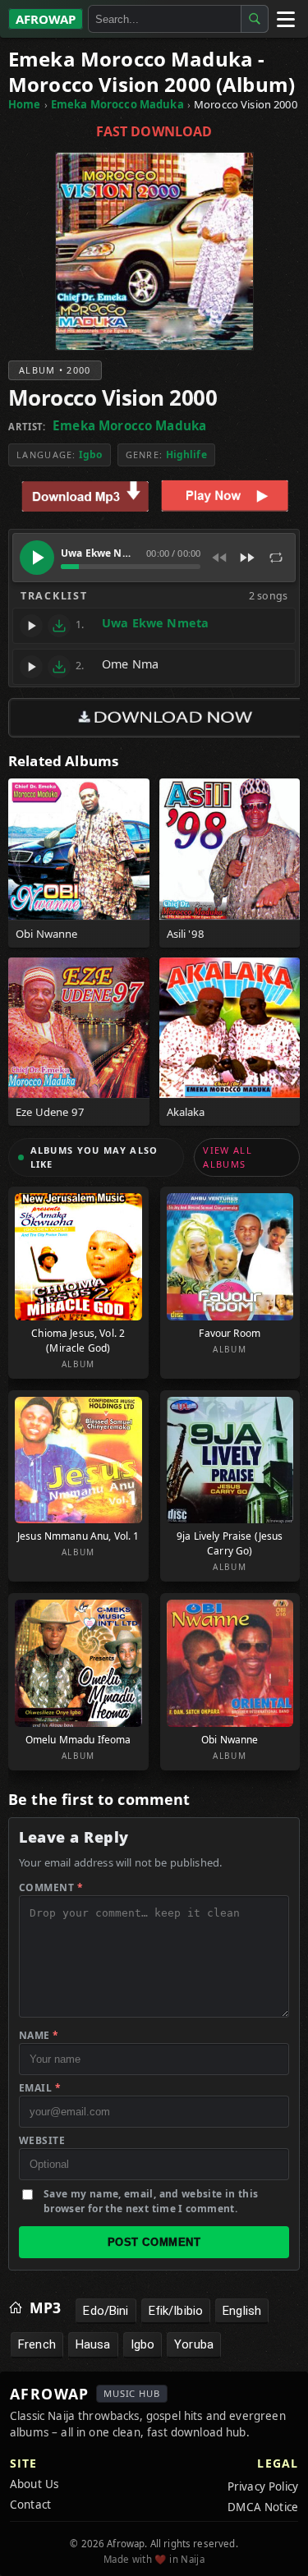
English (242, 2311)
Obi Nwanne (47, 934)
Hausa (93, 2344)
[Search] (255, 19)
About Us (34, 2484)
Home (25, 104)
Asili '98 (186, 934)
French (37, 2344)
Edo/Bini (106, 2311)
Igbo (91, 455)
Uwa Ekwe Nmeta (155, 623)
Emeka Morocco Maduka (117, 104)
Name (39, 2035)
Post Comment (154, 2242)
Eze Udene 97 (50, 1112)
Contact (30, 2505)
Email (40, 2088)
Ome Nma (130, 664)
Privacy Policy (263, 2486)
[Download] (59, 626)
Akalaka (186, 1112)
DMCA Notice (263, 2507)
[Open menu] (285, 19)
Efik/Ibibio (176, 2311)
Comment (51, 1887)
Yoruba (194, 2344)
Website (42, 2140)
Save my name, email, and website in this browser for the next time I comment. (151, 2201)
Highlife (186, 455)
